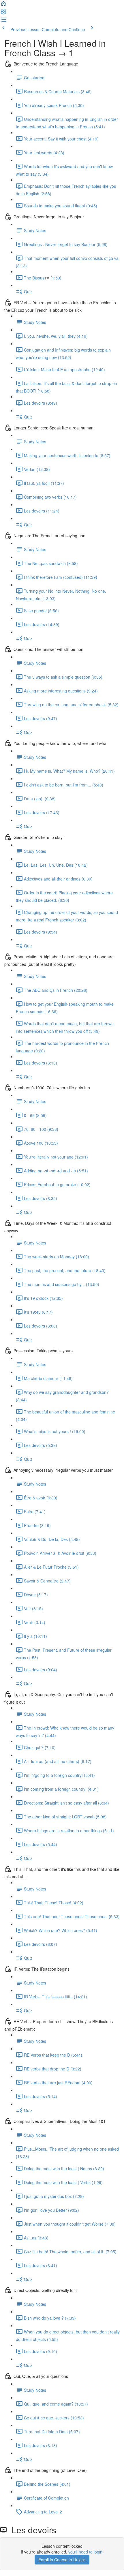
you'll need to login (85, 2552)
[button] (3, 5)
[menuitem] (3, 13)
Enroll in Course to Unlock (62, 2560)
